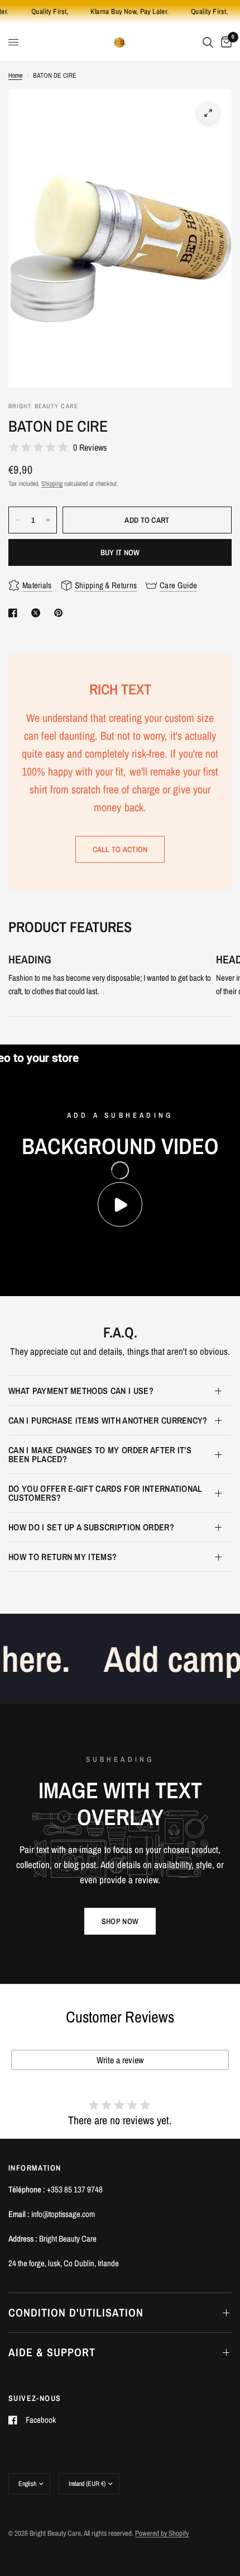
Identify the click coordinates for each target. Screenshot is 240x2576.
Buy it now (120, 552)
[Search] (208, 42)
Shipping (52, 484)
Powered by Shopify (162, 2533)
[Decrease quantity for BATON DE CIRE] (17, 520)
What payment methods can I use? (81, 1391)
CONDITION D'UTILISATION (76, 2312)
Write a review (120, 2060)
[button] (120, 1921)
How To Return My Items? (63, 1557)
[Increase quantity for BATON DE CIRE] (48, 520)
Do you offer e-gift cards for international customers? (105, 1493)
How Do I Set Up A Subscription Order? (91, 1527)
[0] (224, 42)
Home (15, 75)
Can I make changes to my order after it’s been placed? (100, 1454)
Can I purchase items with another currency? (108, 1420)
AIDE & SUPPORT (52, 2352)
